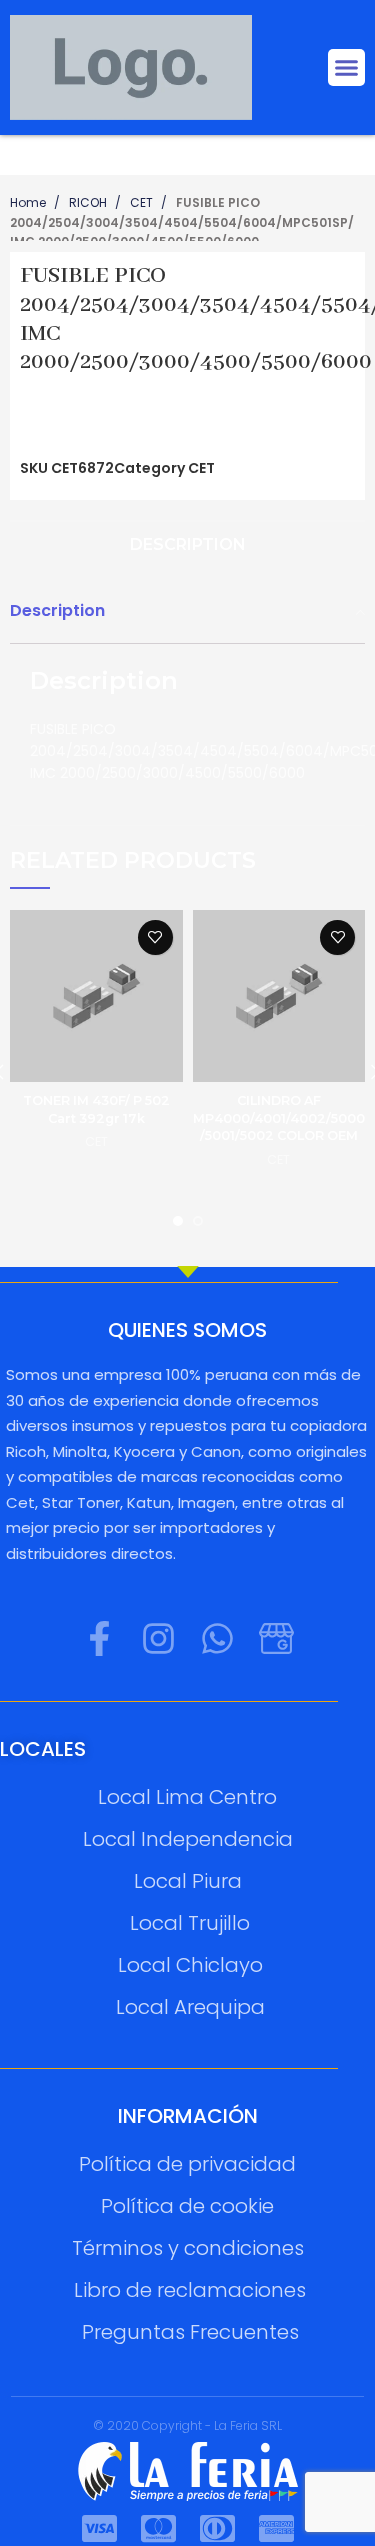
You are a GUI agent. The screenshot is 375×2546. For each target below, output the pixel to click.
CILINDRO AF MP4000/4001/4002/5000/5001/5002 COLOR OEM (279, 1118)
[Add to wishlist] (155, 937)
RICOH (89, 202)
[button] (347, 68)
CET (143, 202)
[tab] (187, 545)
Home (29, 202)
